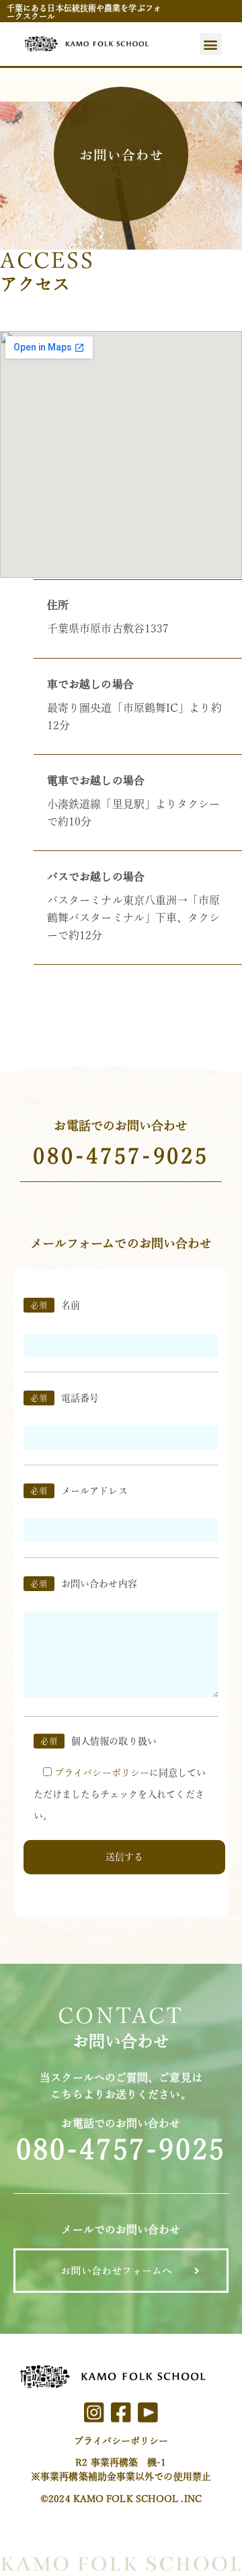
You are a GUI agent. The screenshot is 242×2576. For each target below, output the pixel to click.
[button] (211, 44)
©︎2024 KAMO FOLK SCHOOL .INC (121, 2499)
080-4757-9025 (121, 1156)
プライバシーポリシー (121, 2441)
